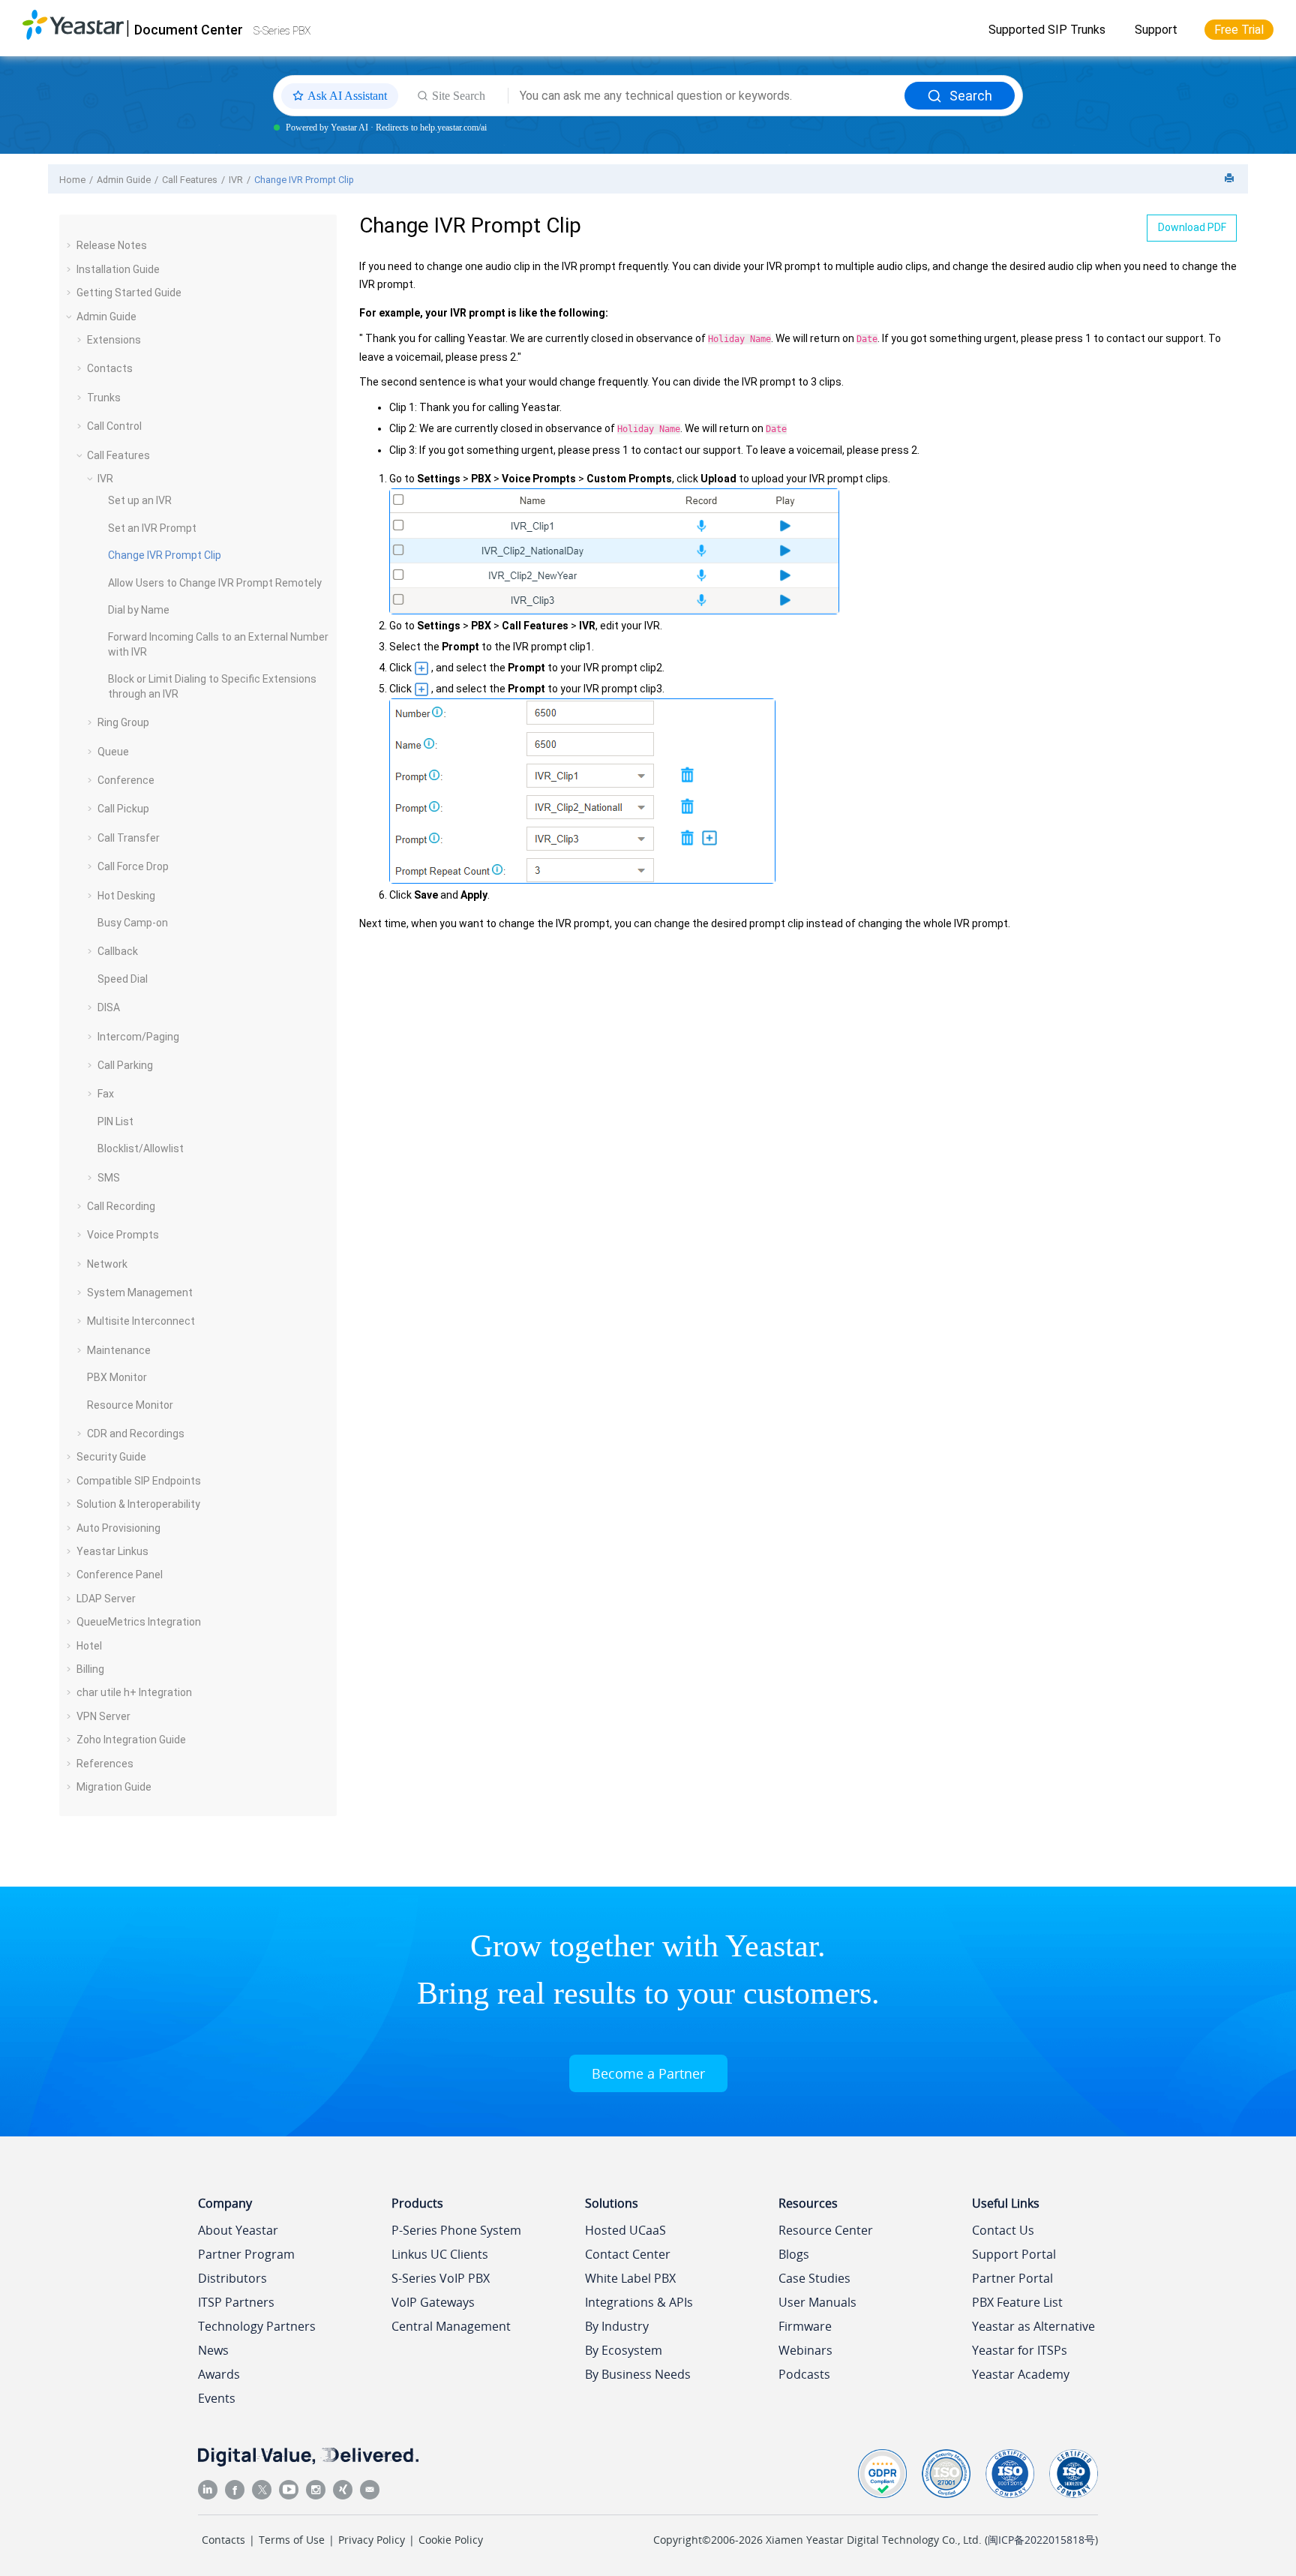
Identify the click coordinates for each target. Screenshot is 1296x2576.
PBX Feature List (1017, 2302)
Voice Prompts (123, 1235)
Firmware (805, 2326)
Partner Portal (1012, 2278)
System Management (140, 1293)
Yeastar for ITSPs (1020, 2350)
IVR (236, 180)
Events (217, 2398)
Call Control (114, 426)
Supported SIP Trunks (1047, 30)
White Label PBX (630, 2278)
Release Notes (112, 245)
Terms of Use (292, 2540)
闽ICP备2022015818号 (1041, 2540)
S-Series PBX (282, 31)
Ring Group (123, 722)
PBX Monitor (117, 1377)
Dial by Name (139, 610)
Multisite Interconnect (141, 1321)
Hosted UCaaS (625, 2230)
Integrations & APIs (639, 2302)
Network (107, 1264)
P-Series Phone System (456, 2230)
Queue (113, 752)
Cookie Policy (451, 2540)
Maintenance (119, 1350)
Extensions (114, 340)
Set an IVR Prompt (152, 528)
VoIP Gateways (433, 2302)
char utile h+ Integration (134, 1692)
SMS (109, 1178)
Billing (90, 1669)
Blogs (794, 2254)
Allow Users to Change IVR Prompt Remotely (215, 583)
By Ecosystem (624, 2350)
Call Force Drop (133, 866)
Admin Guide (124, 180)
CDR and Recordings (136, 1434)
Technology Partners (257, 2326)
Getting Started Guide (129, 293)
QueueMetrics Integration (139, 1622)
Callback (118, 951)
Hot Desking (126, 896)
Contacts (110, 368)
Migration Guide (114, 1787)
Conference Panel (120, 1575)
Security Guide (111, 1457)
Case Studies (814, 2278)
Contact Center (628, 2254)
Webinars (805, 2350)
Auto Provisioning (118, 1528)
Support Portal (1014, 2254)
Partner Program (246, 2254)
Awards (219, 2374)
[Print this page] (1231, 179)
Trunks (104, 398)
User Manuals (817, 2302)
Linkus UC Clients (440, 2254)
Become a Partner (648, 2073)
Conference (126, 780)
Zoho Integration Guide (131, 1740)
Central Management (451, 2326)
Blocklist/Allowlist (141, 1148)
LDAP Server (106, 1599)
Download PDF (1192, 227)
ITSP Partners (236, 2302)
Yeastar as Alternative (1033, 2326)
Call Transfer (129, 838)
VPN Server (103, 1716)
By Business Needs (638, 2374)
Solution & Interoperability (138, 1504)
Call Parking (125, 1065)
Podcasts (804, 2374)
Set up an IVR (140, 500)
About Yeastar (238, 2230)
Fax (106, 1094)
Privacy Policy (372, 2540)
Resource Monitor (130, 1405)
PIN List (115, 1121)
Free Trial (1239, 30)
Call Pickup (123, 809)
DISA (109, 1007)
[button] (70, 245)
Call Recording (121, 1206)
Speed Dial (123, 979)
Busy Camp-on (133, 923)
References (105, 1764)
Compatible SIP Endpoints (139, 1481)
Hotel (89, 1646)
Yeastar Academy (1021, 2374)
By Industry (617, 2326)
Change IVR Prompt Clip (304, 180)
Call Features (190, 180)
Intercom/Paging (138, 1037)
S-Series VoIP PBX (441, 2278)
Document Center (189, 30)
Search (971, 96)
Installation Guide (118, 269)
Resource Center (826, 2230)
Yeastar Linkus (112, 1551)
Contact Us (1003, 2230)
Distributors (232, 2278)
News (213, 2350)
